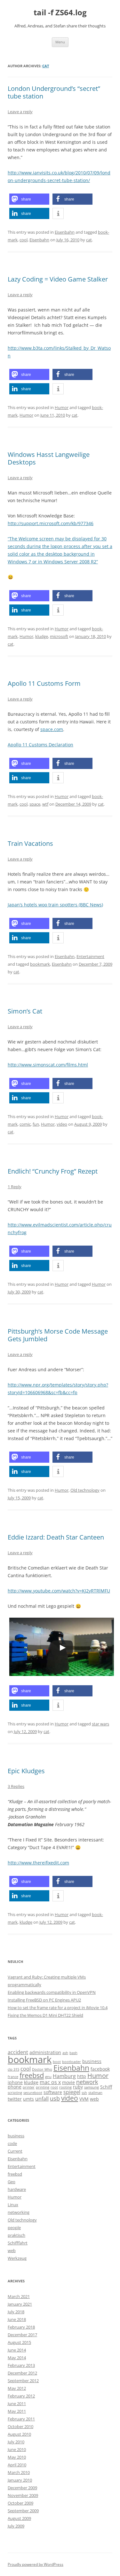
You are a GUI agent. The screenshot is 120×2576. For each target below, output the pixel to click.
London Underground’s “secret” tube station (54, 92)
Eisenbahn (65, 232)
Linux (13, 2205)
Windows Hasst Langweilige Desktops (49, 458)
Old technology (85, 1490)
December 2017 (22, 2335)
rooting (65, 2087)
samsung (92, 2087)
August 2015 (19, 2342)
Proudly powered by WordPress (36, 2564)
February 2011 (21, 2419)
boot (57, 2062)
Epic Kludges (26, 1771)
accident (18, 2052)
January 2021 (20, 2304)
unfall (42, 2099)
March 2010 (19, 2472)
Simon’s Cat (25, 1011)
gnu (48, 2077)
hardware (17, 2189)
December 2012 (22, 2373)
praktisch (16, 2235)
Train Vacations (30, 843)
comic (25, 1124)
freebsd (32, 2075)
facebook (100, 2069)
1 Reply (15, 1187)
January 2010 (20, 2480)
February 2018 (21, 2327)
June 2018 (17, 2319)
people (14, 2228)
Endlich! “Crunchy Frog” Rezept (53, 1171)
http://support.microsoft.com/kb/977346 (51, 523)
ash (65, 2053)
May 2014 (17, 2358)
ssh (84, 2093)
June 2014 (17, 2350)
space (35, 804)
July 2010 (16, 2442)
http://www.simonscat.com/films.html (48, 1065)
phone (15, 2087)
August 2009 (19, 2518)
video (62, 1124)
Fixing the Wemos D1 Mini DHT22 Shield (45, 2015)
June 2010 (17, 2449)
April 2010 (17, 2465)
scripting (15, 2093)
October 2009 (20, 2503)
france (13, 2077)
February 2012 (21, 2396)
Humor (62, 407)
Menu (60, 42)
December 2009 (22, 2488)
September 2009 (23, 2511)
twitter (15, 2099)
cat (46, 66)
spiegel (72, 2092)
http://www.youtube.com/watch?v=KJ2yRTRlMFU (59, 1591)
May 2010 (17, 2457)
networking (19, 2212)
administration (45, 2052)
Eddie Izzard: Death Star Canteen (56, 1537)
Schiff (106, 2087)
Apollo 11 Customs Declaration (40, 745)
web (94, 2099)
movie (68, 2082)
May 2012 (17, 2388)
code (12, 2143)
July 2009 (16, 2526)
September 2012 (23, 2381)
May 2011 (17, 2411)
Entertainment (90, 956)
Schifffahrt (18, 2243)
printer (29, 2087)
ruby (78, 2087)
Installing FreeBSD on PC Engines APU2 (44, 2000)
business (92, 2061)
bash (73, 2053)
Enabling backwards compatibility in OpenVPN (52, 1992)
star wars (100, 1724)
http (82, 2076)
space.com (52, 729)
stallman (95, 2093)
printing (43, 2087)
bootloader (72, 2062)
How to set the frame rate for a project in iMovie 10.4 (58, 2008)
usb (55, 2098)
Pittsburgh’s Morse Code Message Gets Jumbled (58, 1335)
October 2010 (20, 2426)
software (53, 2092)
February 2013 (21, 2365)
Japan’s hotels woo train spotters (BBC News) (55, 905)
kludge (42, 636)
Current (15, 2151)
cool (24, 240)
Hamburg (64, 2076)
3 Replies (16, 1786)
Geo (12, 2182)
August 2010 (19, 2434)
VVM (84, 2099)
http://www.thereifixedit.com (38, 1863)
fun (36, 1124)
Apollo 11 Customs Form (44, 683)
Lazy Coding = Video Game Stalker (58, 279)
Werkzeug (17, 2258)
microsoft (59, 636)
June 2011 (17, 2404)
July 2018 (16, 2312)
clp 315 (13, 2069)
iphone (15, 2082)
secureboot (33, 2093)
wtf (45, 804)
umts (28, 2099)
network (87, 2082)
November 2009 (23, 2495)
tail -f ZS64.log (60, 13)
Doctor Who (42, 2069)
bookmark (40, 964)
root (54, 2087)
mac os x (50, 2082)
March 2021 (19, 2296)
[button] (29, 199)
